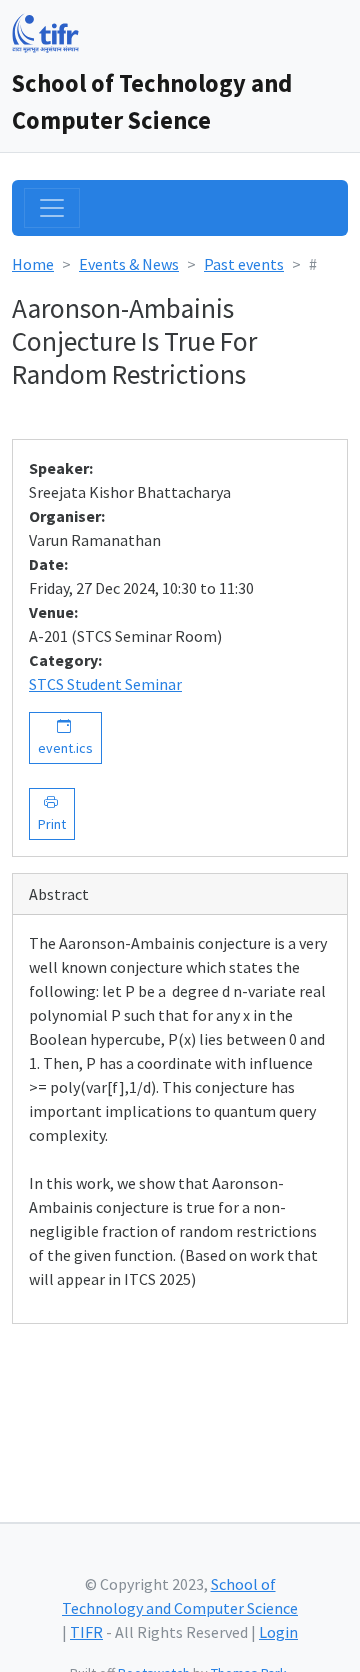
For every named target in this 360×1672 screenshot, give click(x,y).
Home (33, 264)
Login (278, 1632)
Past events (244, 264)
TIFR (86, 1632)
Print (52, 813)
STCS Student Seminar (105, 684)
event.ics (65, 737)
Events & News (129, 264)
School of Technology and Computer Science (152, 102)
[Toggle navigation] (52, 208)
